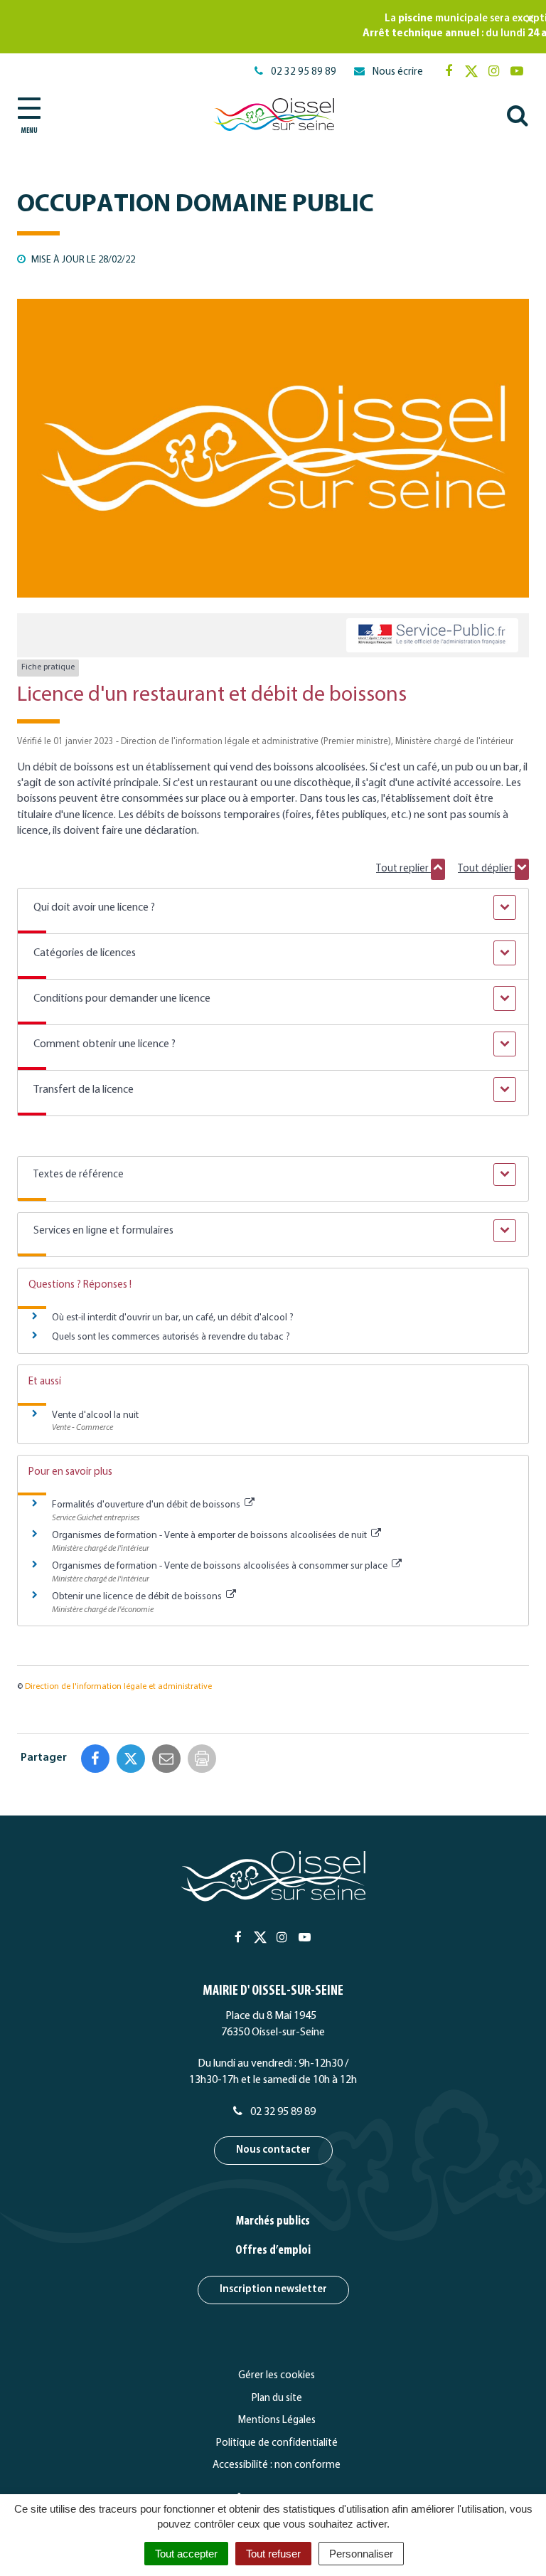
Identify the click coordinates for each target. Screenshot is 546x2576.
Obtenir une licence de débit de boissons (138, 1597)
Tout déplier (486, 869)
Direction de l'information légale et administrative (118, 1687)
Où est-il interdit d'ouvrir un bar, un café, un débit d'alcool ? (173, 1318)
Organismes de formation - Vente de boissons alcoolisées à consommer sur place (221, 1566)
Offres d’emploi (273, 2251)
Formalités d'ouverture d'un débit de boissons (147, 1505)
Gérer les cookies (277, 2376)
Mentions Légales (277, 2421)
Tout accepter (186, 2554)
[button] (273, 908)
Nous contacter (273, 2150)
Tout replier (403, 869)
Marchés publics (273, 2222)
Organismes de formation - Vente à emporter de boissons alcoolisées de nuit (210, 1536)
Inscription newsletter (273, 2290)
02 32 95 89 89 (282, 2112)
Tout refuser (273, 2554)
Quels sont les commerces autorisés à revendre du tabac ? (171, 1337)
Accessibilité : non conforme (277, 2465)
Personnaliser (361, 2554)
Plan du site (277, 2399)
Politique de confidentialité (277, 2443)
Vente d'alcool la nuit (95, 1415)
